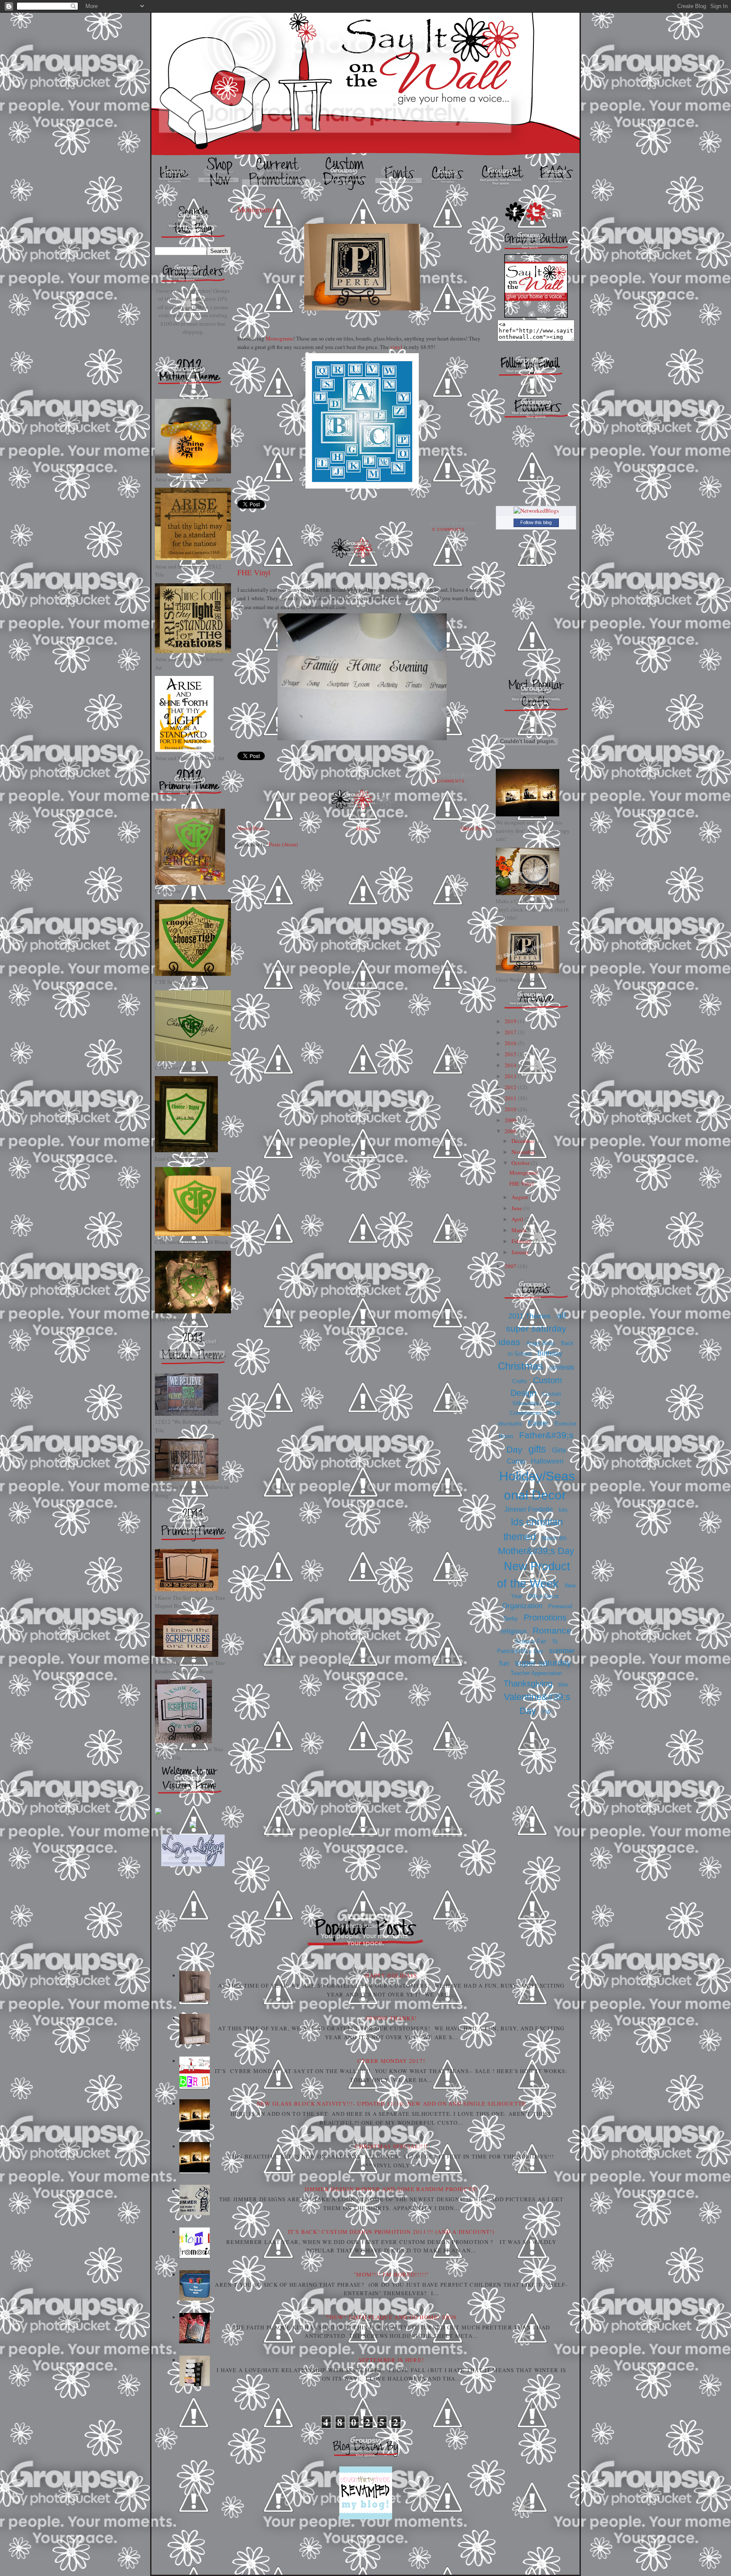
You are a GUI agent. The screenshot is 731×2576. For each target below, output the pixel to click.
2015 (511, 1054)
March (519, 1230)
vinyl (396, 347)
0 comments (449, 529)
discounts (510, 1424)
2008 (511, 1131)
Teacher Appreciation (536, 1673)
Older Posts (474, 828)
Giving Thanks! (391, 2018)
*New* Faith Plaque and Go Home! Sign (392, 2317)
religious (514, 1631)
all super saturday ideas (532, 1329)
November (524, 1152)
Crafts (520, 1381)
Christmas (521, 1366)
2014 (511, 1065)
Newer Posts (251, 828)
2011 (511, 1098)
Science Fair (531, 1641)
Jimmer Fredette (529, 1509)
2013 (511, 1076)
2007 (511, 1266)
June (517, 1208)
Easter (538, 1423)
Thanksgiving (528, 1683)
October (521, 1163)
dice (554, 1413)
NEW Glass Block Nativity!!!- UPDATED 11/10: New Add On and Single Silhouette (392, 2104)
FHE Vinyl (254, 572)
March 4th (554, 1538)
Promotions (545, 1618)
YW (546, 1712)
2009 (511, 1120)
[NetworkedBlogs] (536, 511)
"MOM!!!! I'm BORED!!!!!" (391, 2274)
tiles (563, 1685)
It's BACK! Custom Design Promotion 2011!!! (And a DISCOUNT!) (391, 2232)
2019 (511, 1021)
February (522, 1241)
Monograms (279, 338)
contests (562, 1367)
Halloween (547, 1461)
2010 (511, 1109)
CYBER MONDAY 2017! (391, 2061)
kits (563, 1510)
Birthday (550, 1353)
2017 (511, 1032)
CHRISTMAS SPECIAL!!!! (391, 2146)
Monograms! (257, 209)
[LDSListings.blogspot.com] (193, 1864)
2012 (511, 1087)
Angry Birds (541, 1343)
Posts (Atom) (283, 844)
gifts (537, 1449)
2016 (511, 1043)
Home (363, 828)
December (524, 1141)
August (520, 1197)
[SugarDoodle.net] (158, 1813)
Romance (552, 1630)
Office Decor (543, 1596)
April (518, 1219)
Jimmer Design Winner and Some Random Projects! (391, 2189)
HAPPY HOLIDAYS (391, 1975)
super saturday (543, 1663)
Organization (522, 1606)
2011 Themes (530, 1316)
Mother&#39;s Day (536, 1551)
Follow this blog (536, 522)
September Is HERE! (391, 2360)
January (521, 1252)
